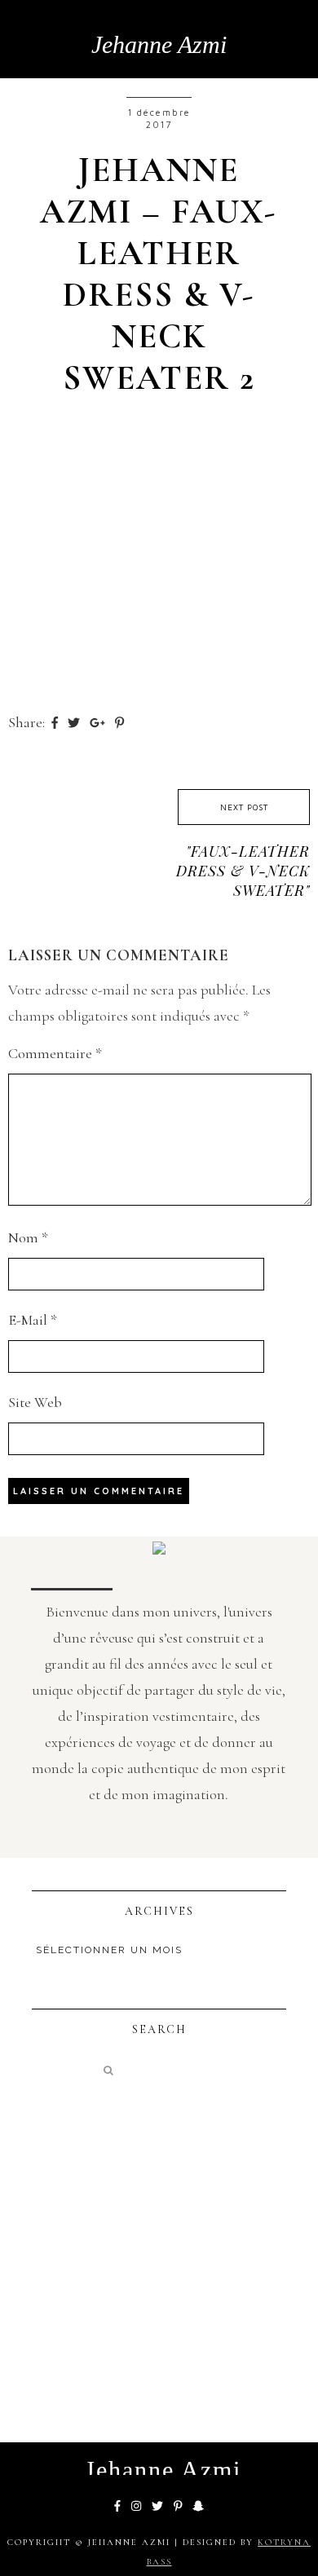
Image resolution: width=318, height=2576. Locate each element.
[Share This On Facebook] (56, 722)
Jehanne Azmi (159, 44)
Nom (28, 1237)
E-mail (33, 1320)
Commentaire (55, 1053)
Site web (35, 1402)
